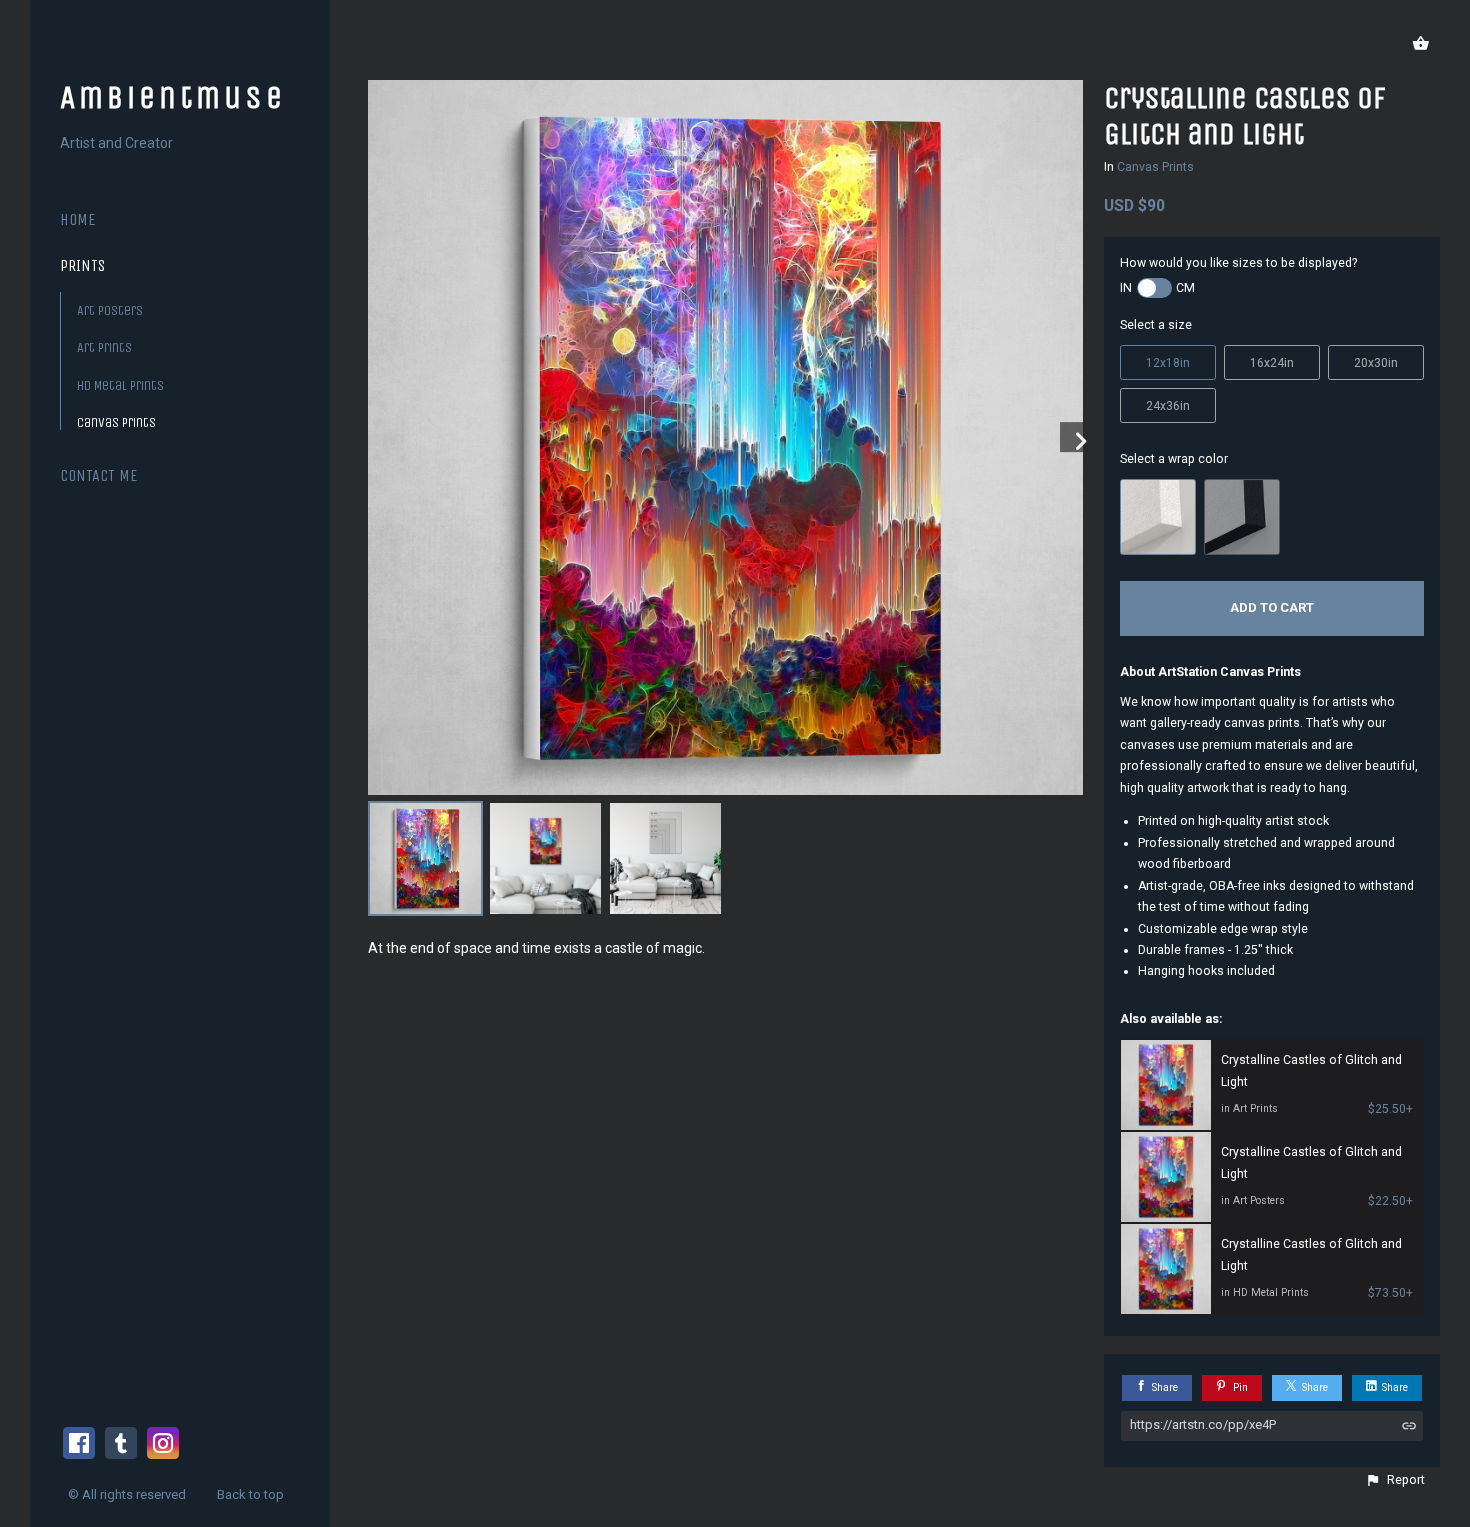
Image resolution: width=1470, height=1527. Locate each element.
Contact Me (98, 475)
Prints (82, 265)
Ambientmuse (173, 97)
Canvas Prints (116, 422)
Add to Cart (1272, 607)
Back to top (252, 1494)
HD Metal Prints (120, 385)
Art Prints (104, 347)
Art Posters (110, 310)
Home (77, 219)
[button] (1395, 1480)
